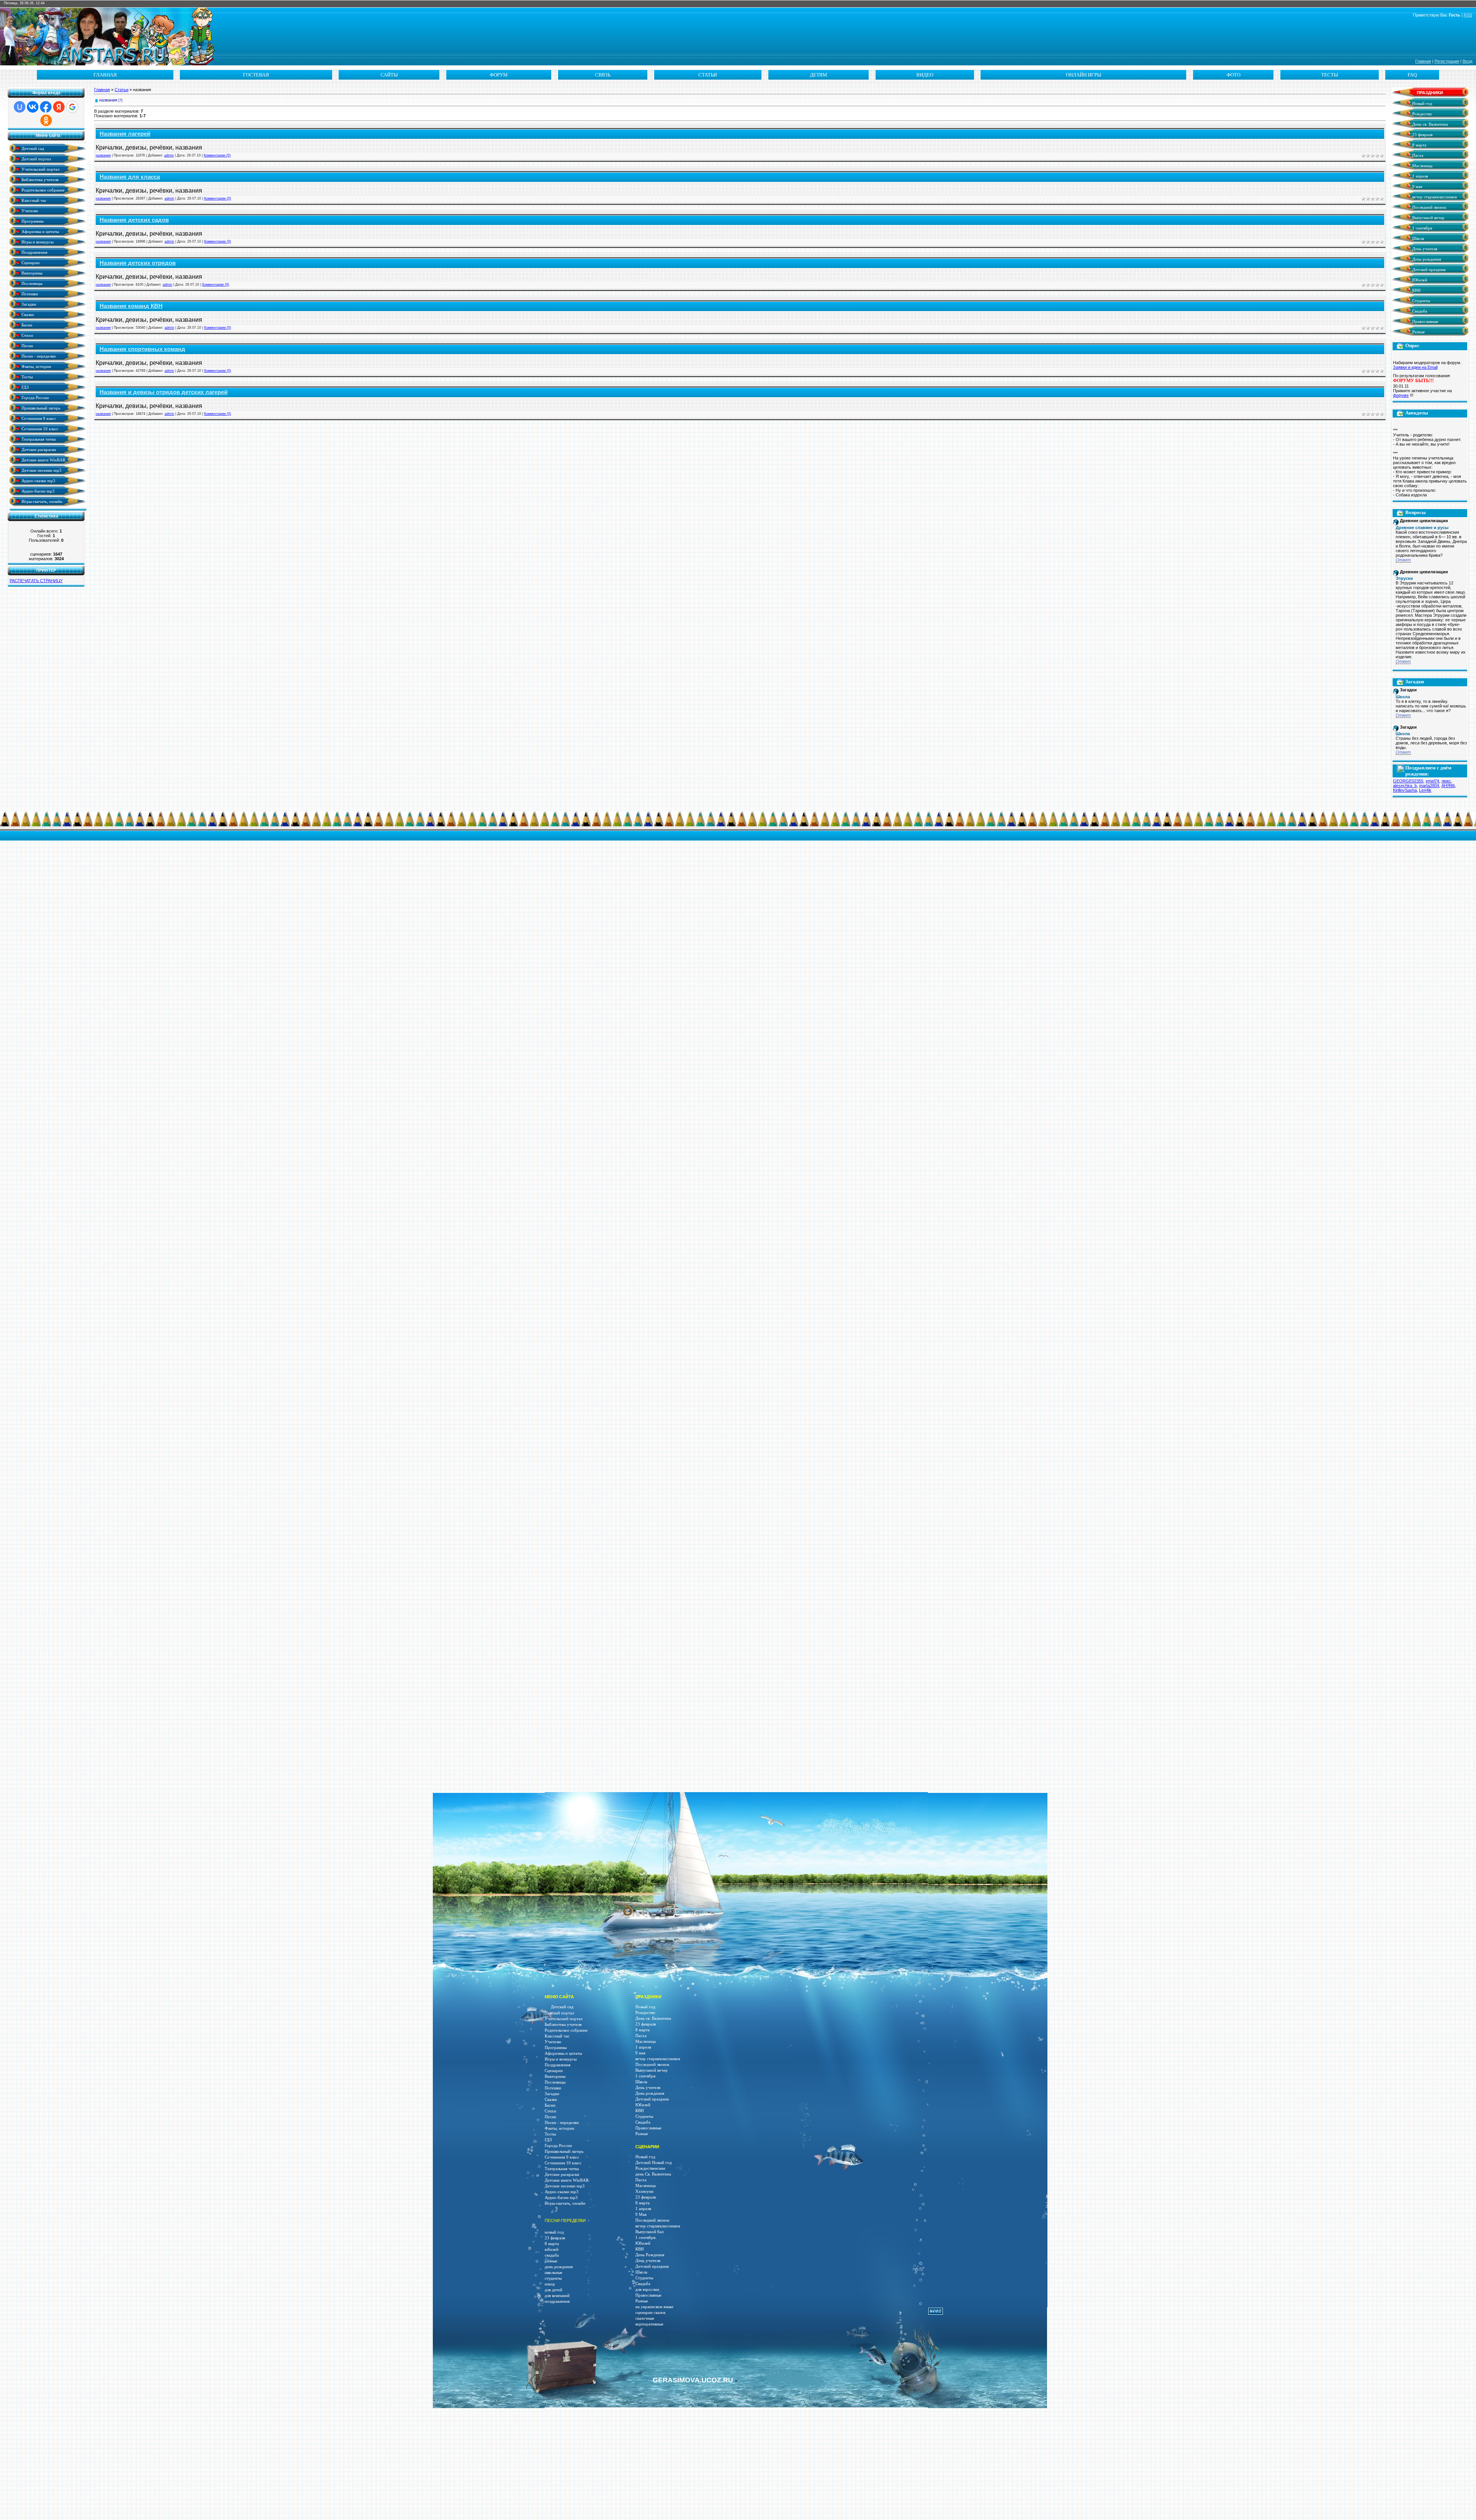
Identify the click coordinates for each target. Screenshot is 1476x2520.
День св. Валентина (1429, 124)
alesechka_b (1405, 786)
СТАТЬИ (708, 75)
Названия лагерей (125, 134)
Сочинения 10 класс (39, 429)
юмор (550, 2284)
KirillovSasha (1405, 790)
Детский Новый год (654, 2163)
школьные (553, 2273)
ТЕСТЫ (1330, 75)
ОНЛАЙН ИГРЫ (1084, 75)
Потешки (29, 294)
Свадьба (1419, 311)
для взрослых (647, 2289)
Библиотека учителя (39, 179)
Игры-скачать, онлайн (41, 501)
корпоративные (649, 2324)
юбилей (552, 2250)
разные (551, 2261)
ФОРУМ (499, 75)
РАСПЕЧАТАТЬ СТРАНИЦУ (36, 581)
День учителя (1424, 249)
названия (108, 100)
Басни (26, 325)
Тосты (27, 377)
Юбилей (1419, 280)
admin (169, 155)
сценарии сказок (650, 2313)
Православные (1425, 322)
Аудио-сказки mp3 (38, 480)
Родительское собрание (42, 190)
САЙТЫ (389, 75)
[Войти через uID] (20, 107)
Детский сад (32, 148)
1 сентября (1422, 228)
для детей (553, 2290)
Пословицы (31, 283)
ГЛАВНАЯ (105, 75)
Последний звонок (1429, 207)
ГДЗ (25, 387)
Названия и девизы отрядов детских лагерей (164, 392)
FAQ (1412, 75)
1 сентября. (646, 2238)
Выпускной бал (649, 2232)
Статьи (121, 90)
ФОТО (1233, 75)
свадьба (552, 2255)
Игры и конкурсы (37, 242)
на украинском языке (654, 2307)
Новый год (1422, 104)
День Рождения (650, 2255)
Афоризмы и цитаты (40, 231)
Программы (32, 221)
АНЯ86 (1448, 786)
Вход (1467, 61)
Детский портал (36, 159)
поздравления (557, 2301)
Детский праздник (1428, 270)
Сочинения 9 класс (38, 418)
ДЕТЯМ (819, 75)
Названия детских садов (134, 220)
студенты (553, 2278)
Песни (27, 345)
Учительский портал (40, 169)
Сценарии (30, 262)
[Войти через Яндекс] (59, 107)
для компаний (557, 2296)
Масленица (1422, 166)
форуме (1401, 395)
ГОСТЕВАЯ (256, 75)
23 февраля (1422, 135)
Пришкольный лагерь (40, 408)
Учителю (29, 211)
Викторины (31, 273)
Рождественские (650, 2168)
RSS (1468, 15)
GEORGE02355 (1408, 781)
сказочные (645, 2318)
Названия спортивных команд (142, 349)
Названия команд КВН (131, 306)
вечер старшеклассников (1434, 197)
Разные (1418, 332)
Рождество (1422, 114)
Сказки (27, 314)
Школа (1418, 239)
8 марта (1419, 145)
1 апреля (1419, 176)
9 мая (1417, 187)
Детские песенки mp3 (41, 470)
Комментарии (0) (217, 155)
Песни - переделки (38, 356)
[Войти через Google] (72, 107)
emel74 (1432, 781)
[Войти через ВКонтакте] (33, 107)
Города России (35, 397)
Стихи (27, 335)
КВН (1416, 290)
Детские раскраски (38, 449)
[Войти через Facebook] (46, 107)
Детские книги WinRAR (43, 460)
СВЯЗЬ (603, 75)
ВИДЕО (925, 75)
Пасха (1417, 156)
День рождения (1426, 259)
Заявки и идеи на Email (1415, 367)
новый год (554, 2232)
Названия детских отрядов (138, 263)
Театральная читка (38, 439)
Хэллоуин (644, 2191)
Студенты (1420, 301)
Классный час (33, 200)
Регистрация (1447, 61)
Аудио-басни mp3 (37, 491)
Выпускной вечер (1428, 218)
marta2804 (1429, 786)
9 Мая (641, 2215)
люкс (1446, 781)
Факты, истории (36, 366)
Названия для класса (130, 177)
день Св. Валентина (653, 2174)
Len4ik (1425, 790)
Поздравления (34, 252)
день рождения (559, 2267)
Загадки (28, 304)
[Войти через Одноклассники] (46, 120)
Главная (1423, 61)
